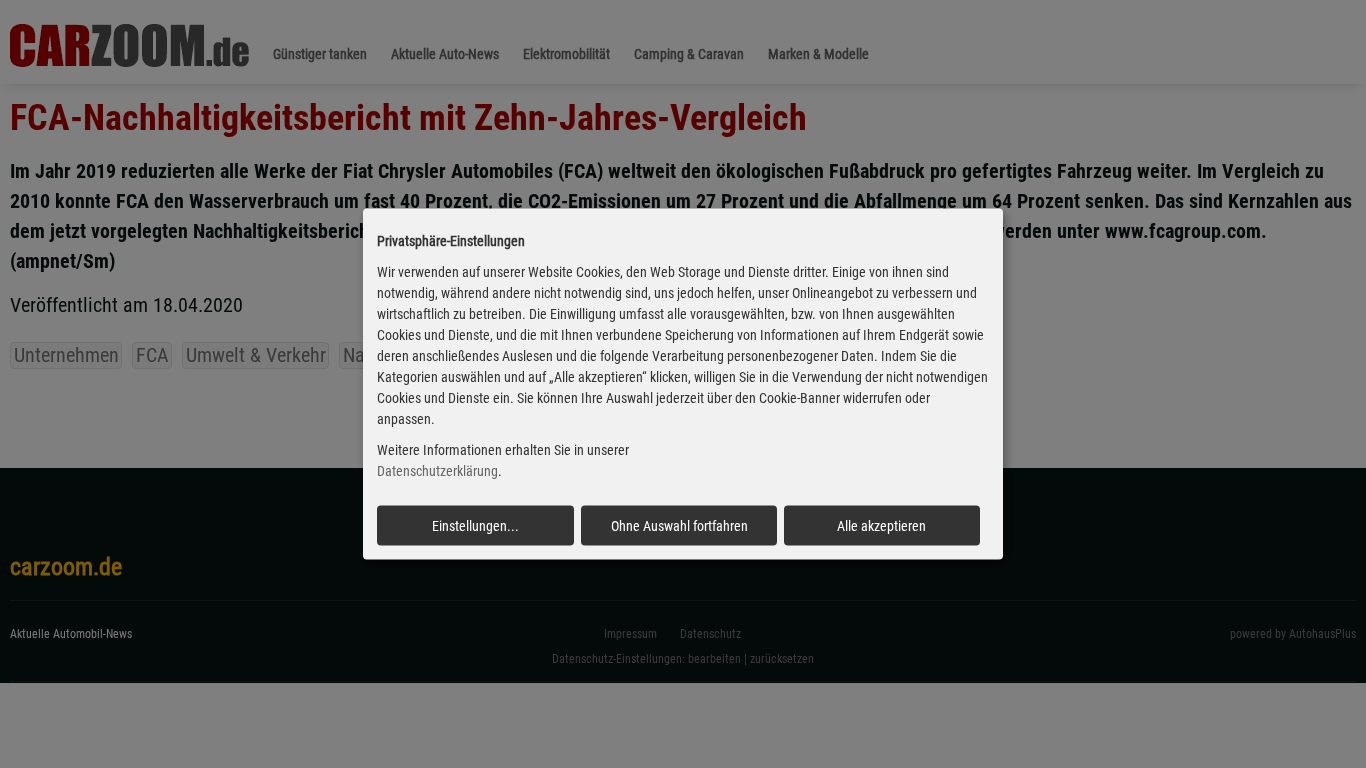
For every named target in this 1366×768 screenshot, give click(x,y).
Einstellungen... (475, 525)
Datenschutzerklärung (437, 471)
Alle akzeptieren (881, 525)
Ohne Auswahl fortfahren (679, 525)
